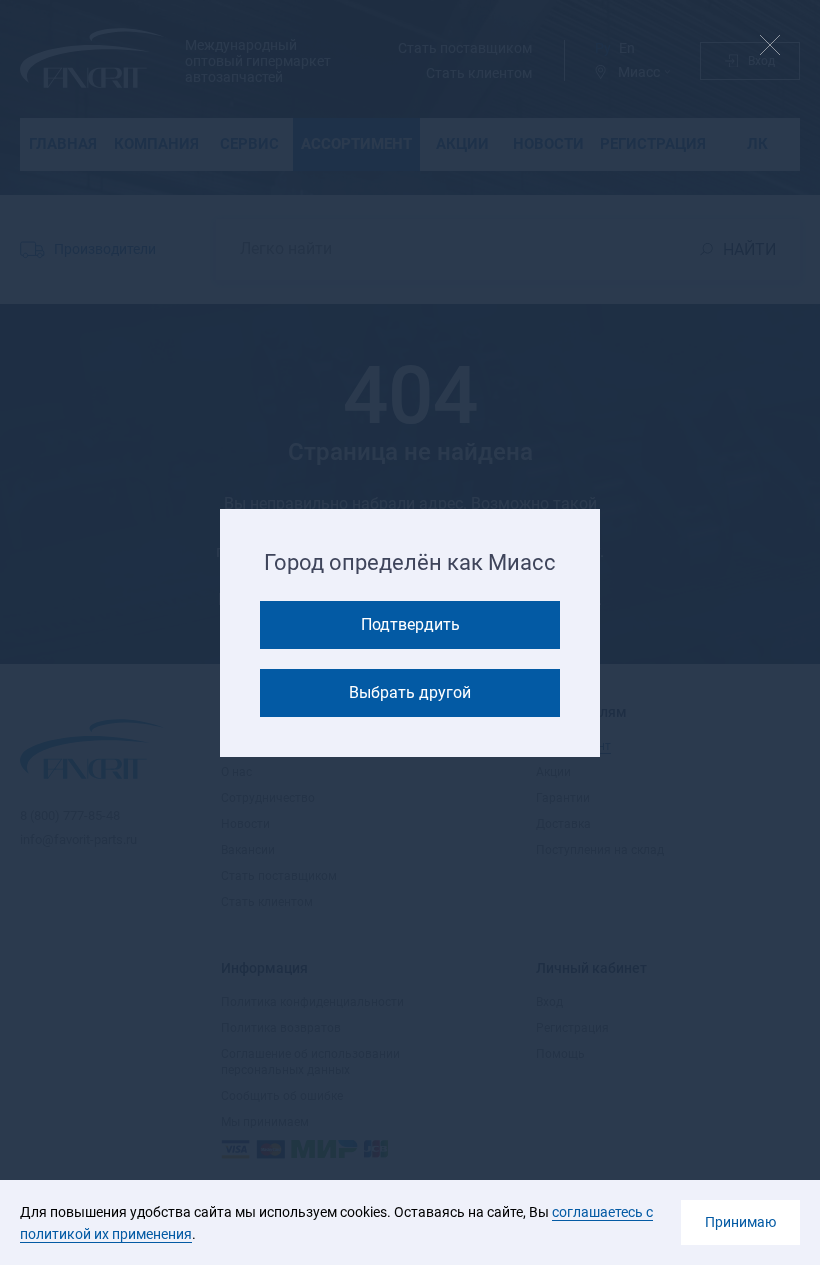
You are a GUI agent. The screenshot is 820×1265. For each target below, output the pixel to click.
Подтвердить (410, 624)
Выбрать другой (410, 692)
